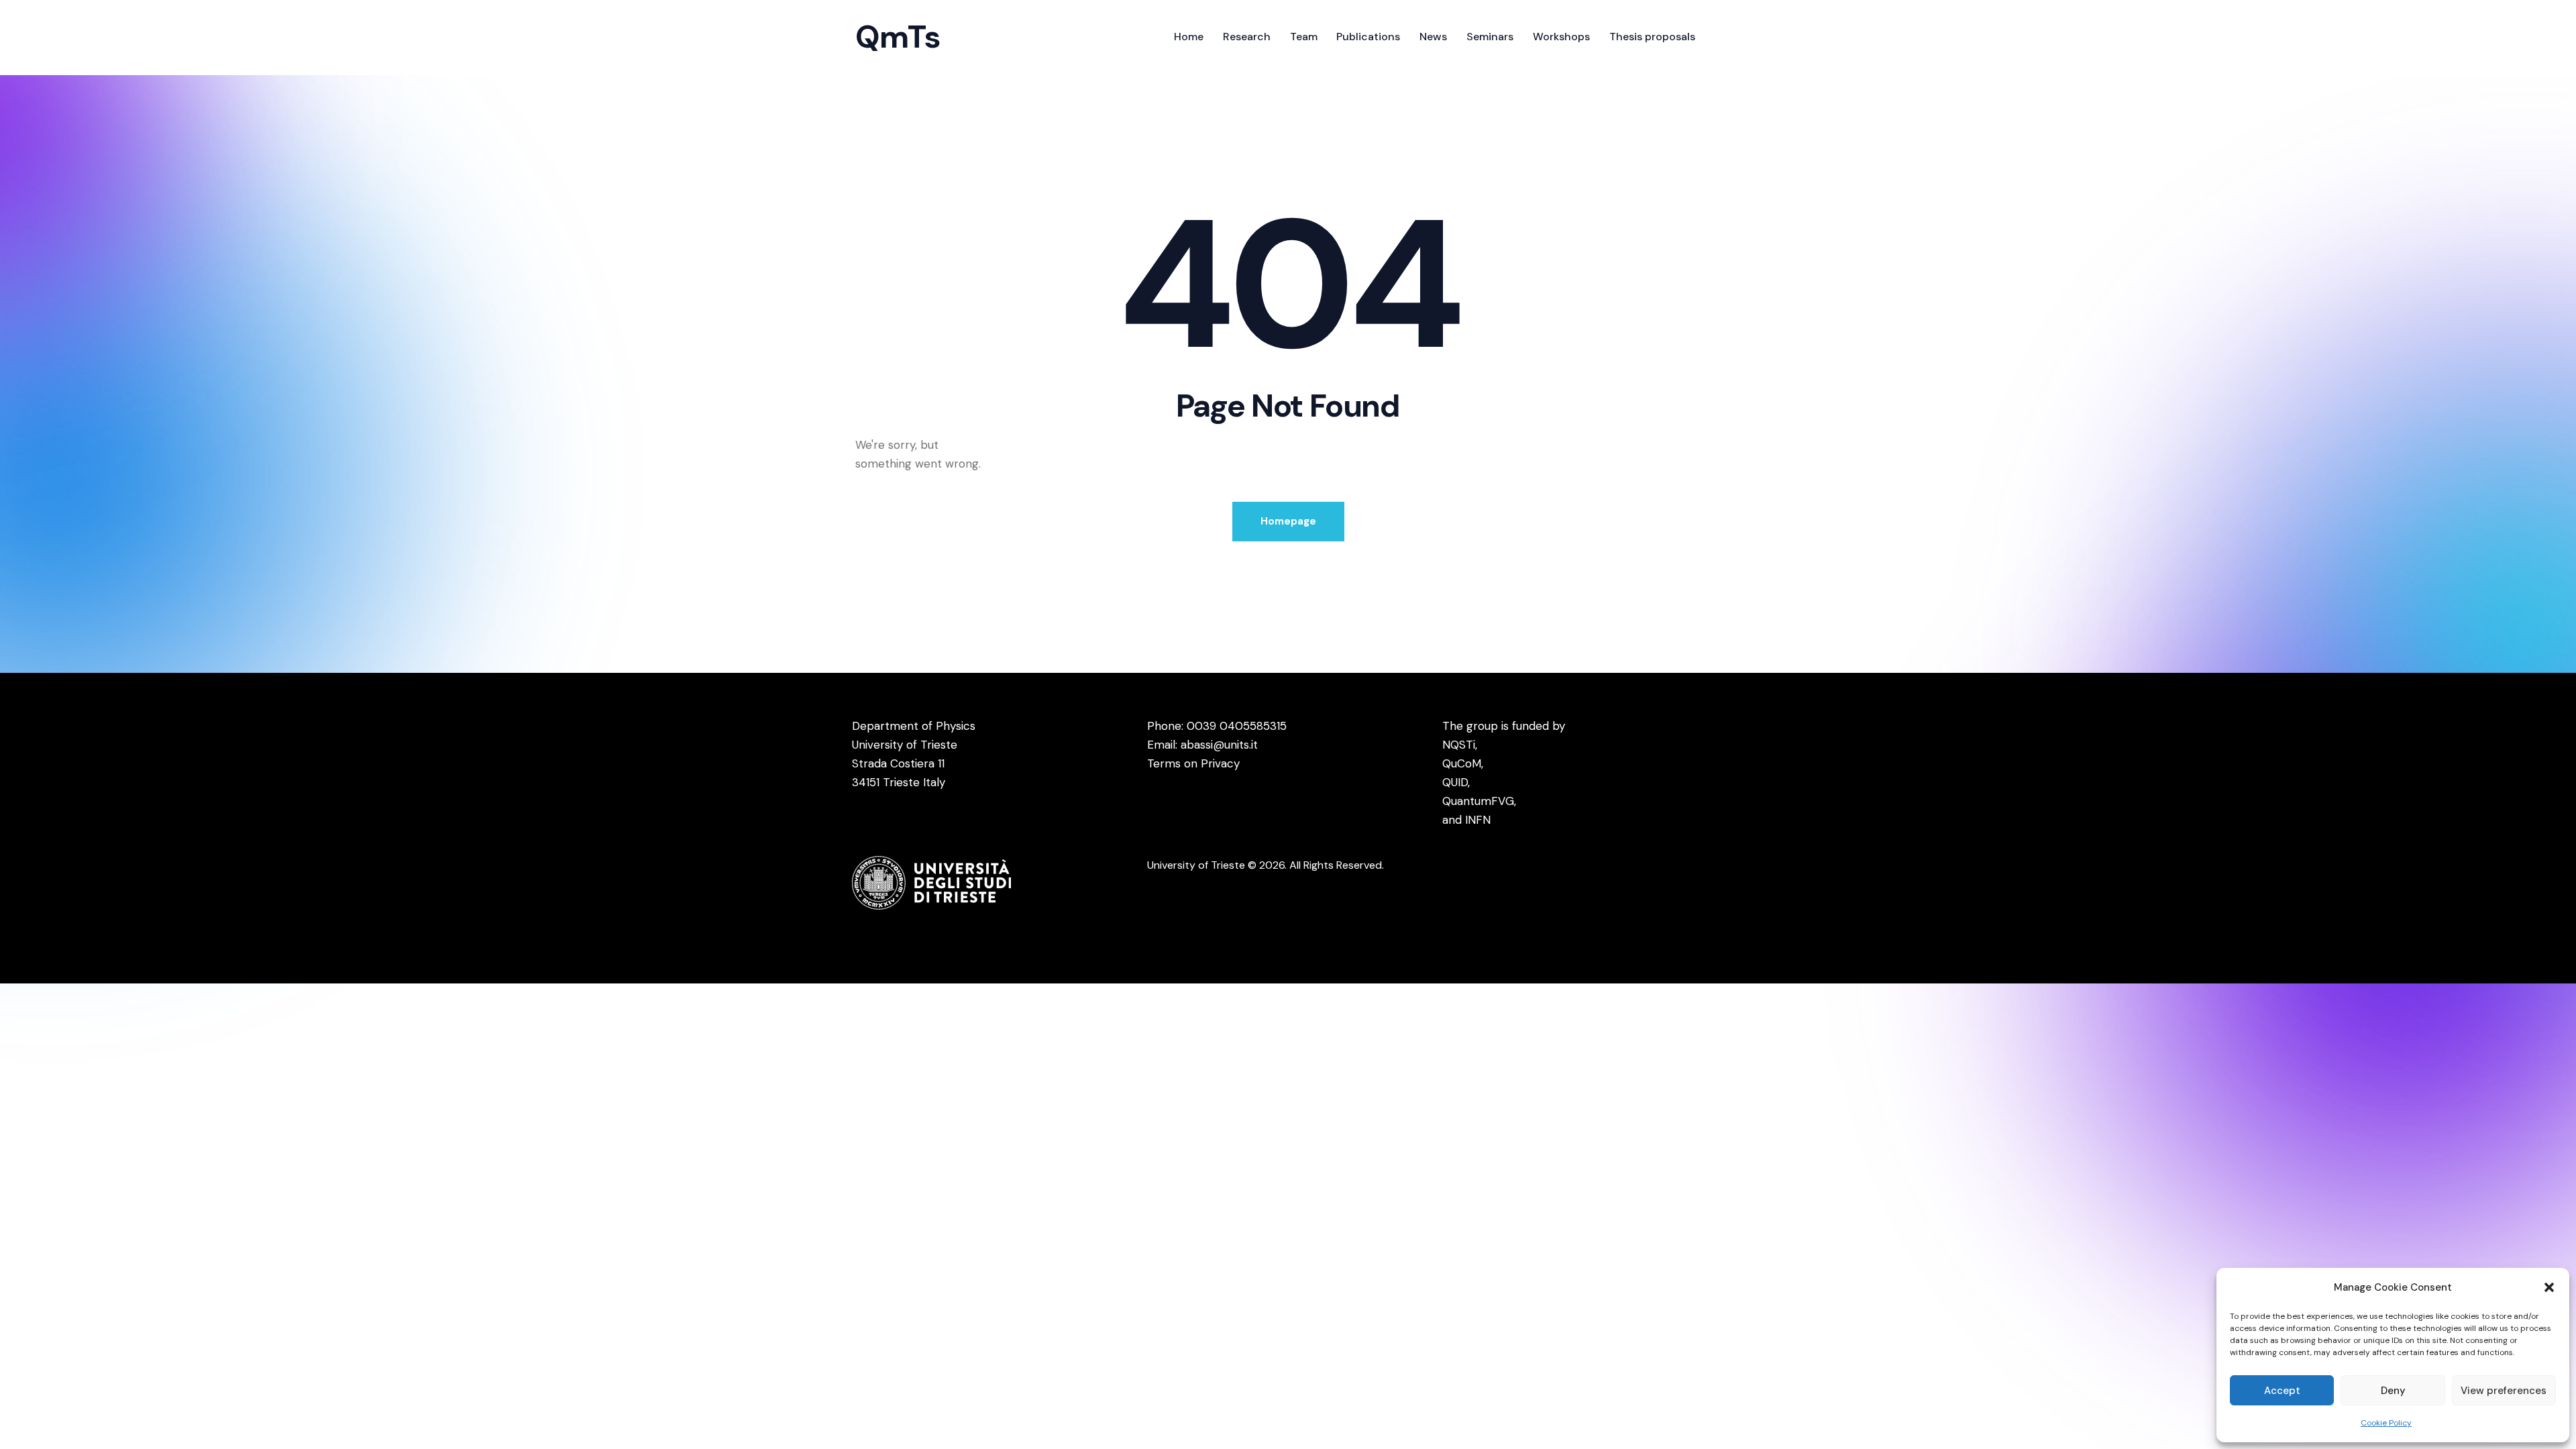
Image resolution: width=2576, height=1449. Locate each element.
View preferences (2504, 1391)
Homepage (1288, 521)
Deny (2393, 1391)
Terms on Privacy (1193, 763)
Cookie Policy (2386, 1423)
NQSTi (1459, 745)
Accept (2282, 1391)
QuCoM (1462, 763)
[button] (2549, 1287)
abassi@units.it (1219, 745)
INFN (1478, 820)
